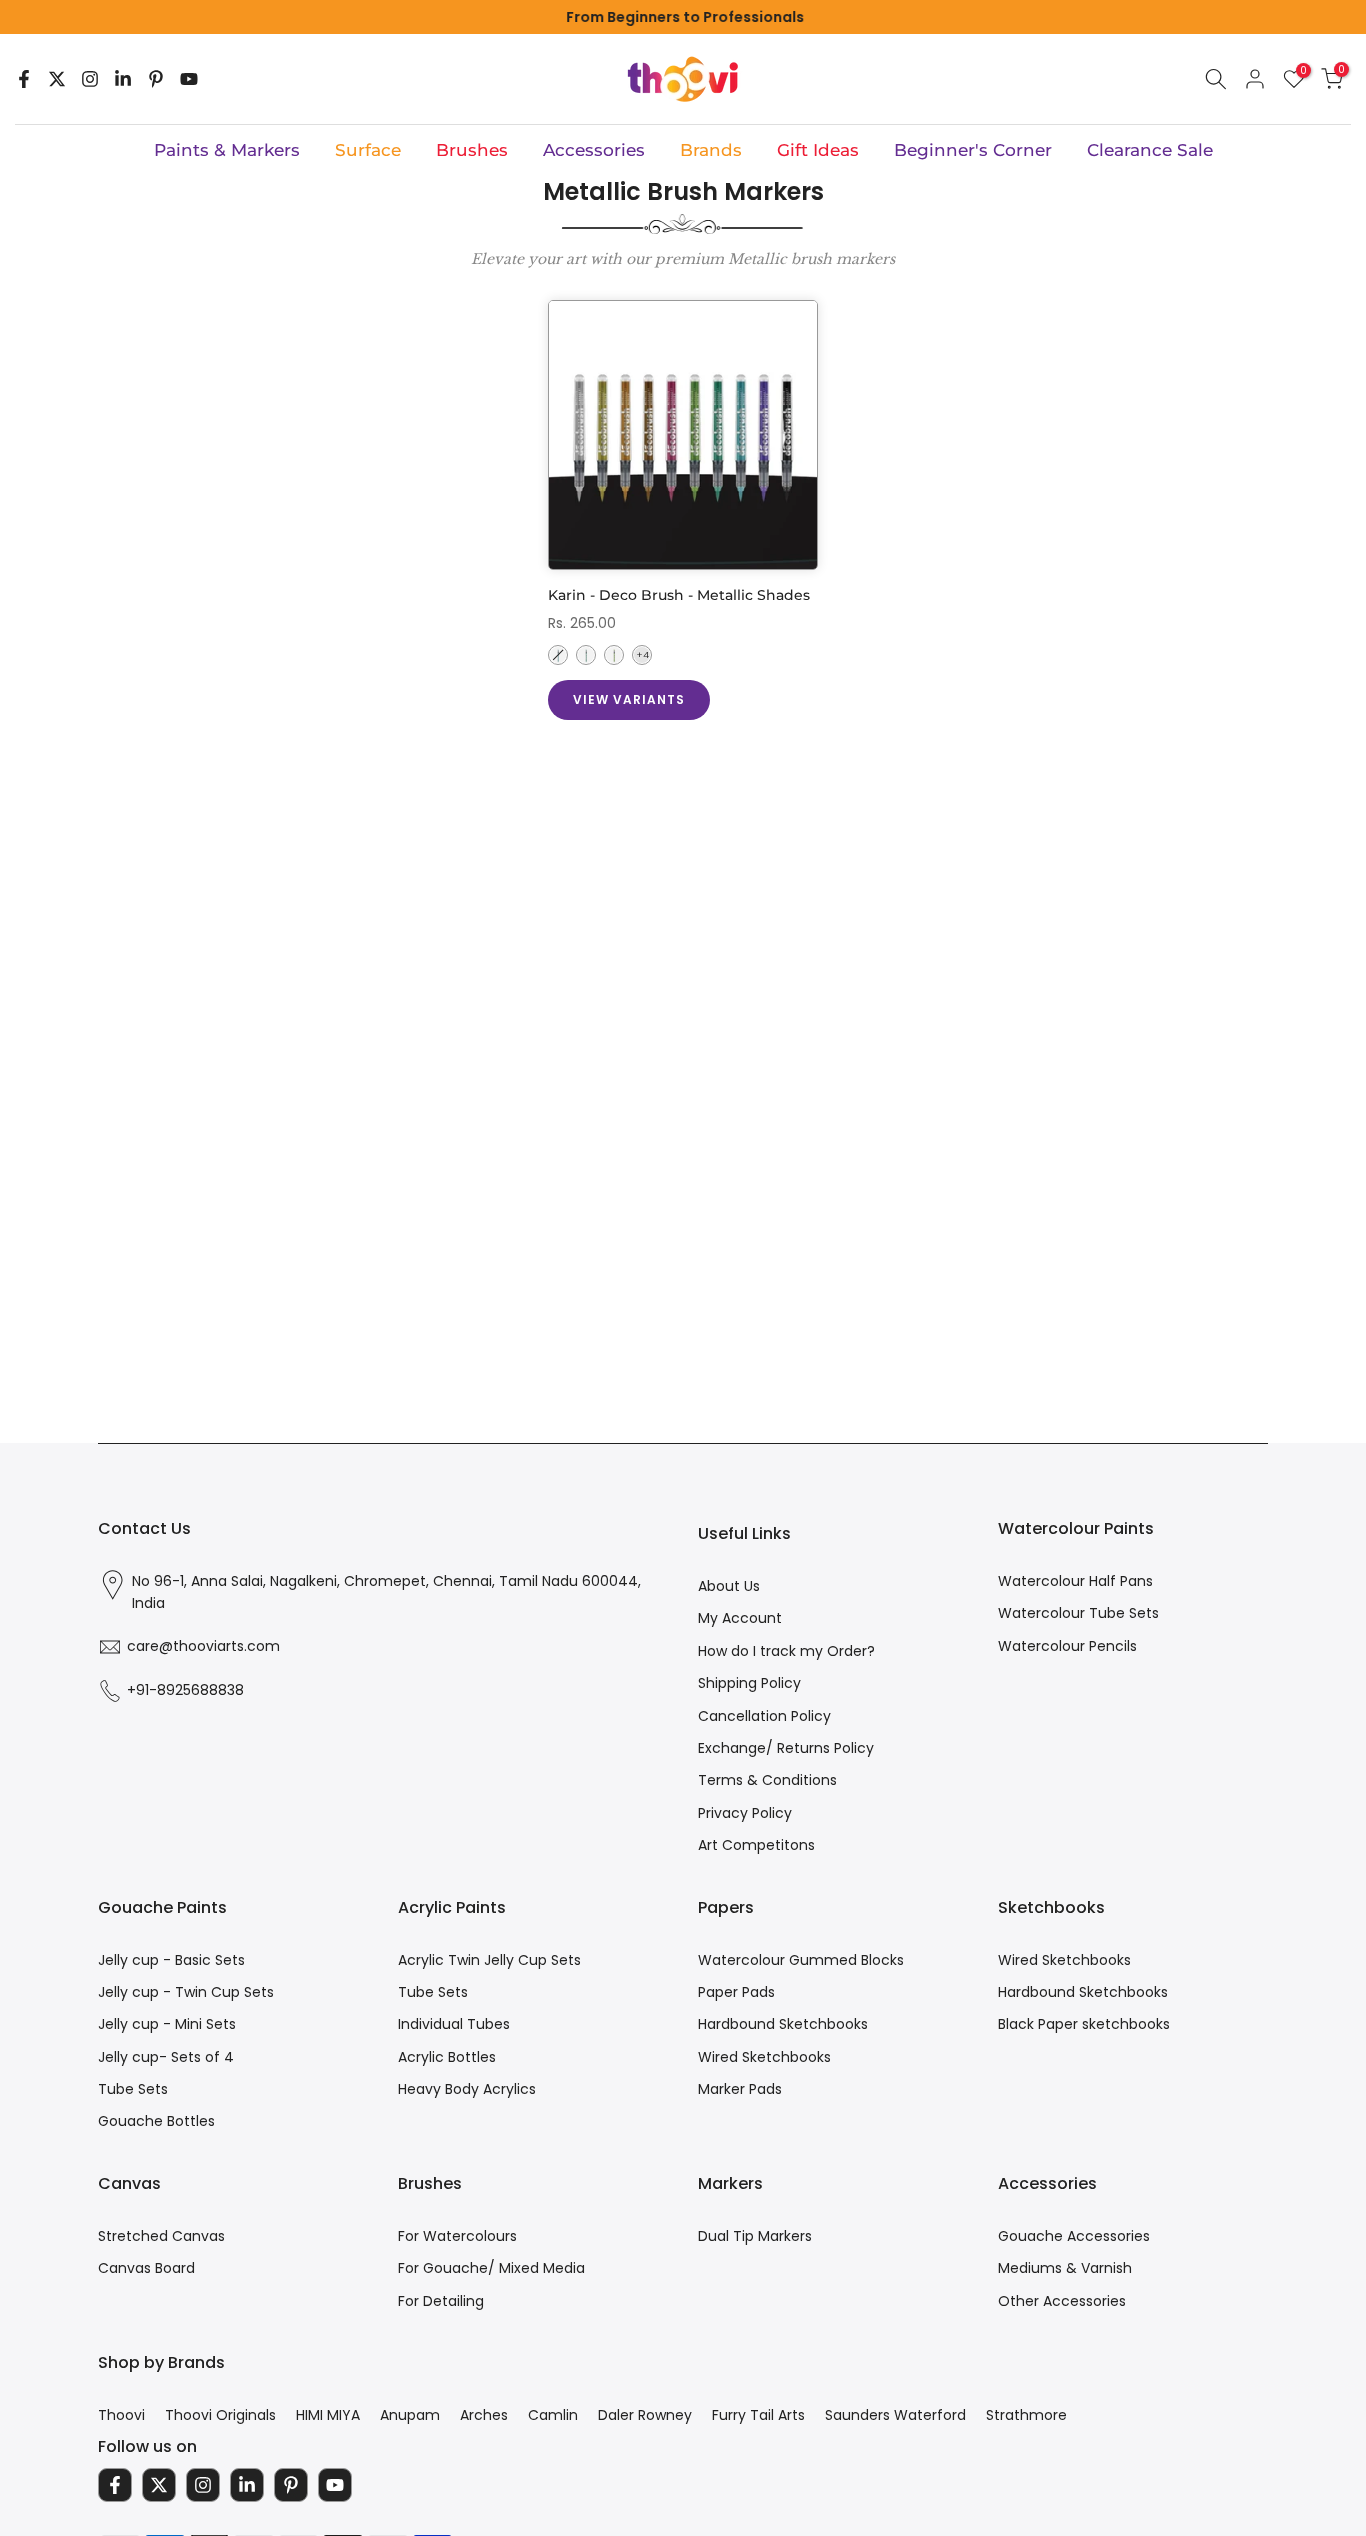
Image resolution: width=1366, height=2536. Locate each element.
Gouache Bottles (156, 2121)
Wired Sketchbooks (764, 2057)
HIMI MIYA (328, 2415)
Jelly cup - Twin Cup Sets (186, 1992)
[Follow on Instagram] (90, 79)
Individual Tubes (454, 2024)
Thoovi (121, 2415)
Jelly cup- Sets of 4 (166, 2057)
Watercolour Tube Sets (1078, 1613)
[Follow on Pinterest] (156, 79)
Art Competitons (756, 1845)
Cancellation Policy (764, 1716)
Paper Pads (736, 1992)
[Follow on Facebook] (24, 79)
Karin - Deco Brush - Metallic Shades (679, 595)
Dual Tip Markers (755, 2236)
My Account (740, 1618)
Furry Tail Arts (758, 2415)
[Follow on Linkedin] (123, 79)
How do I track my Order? (786, 1651)
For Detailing (441, 2301)
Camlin (553, 2415)
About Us (729, 1586)
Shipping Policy (749, 1683)
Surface (368, 150)
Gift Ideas (818, 150)
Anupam (410, 2415)
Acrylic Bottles (447, 2057)
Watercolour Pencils (1067, 1646)
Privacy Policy (745, 1813)
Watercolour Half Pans (1075, 1581)
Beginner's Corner (973, 150)
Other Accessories (1062, 2301)
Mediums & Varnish (1065, 2268)
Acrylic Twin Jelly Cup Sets (489, 1960)
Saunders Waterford (895, 2415)
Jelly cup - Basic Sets (171, 1960)
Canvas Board (146, 2268)
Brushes (472, 150)
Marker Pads (740, 2089)
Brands (711, 150)
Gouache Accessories (1074, 2236)
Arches (484, 2415)
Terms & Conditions (767, 1780)
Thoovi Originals (220, 2415)
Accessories (594, 150)
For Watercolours (457, 2236)
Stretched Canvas (161, 2236)
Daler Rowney (645, 2415)
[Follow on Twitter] (57, 79)
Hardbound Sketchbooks (783, 2024)
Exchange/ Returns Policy (786, 1748)
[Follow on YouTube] (189, 79)
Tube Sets (133, 2089)
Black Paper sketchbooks (1084, 2024)
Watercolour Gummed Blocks (801, 1960)
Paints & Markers (227, 150)
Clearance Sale (1150, 150)
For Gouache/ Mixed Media (491, 2268)
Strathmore (1026, 2415)
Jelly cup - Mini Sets (167, 2024)
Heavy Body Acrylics (467, 2089)
